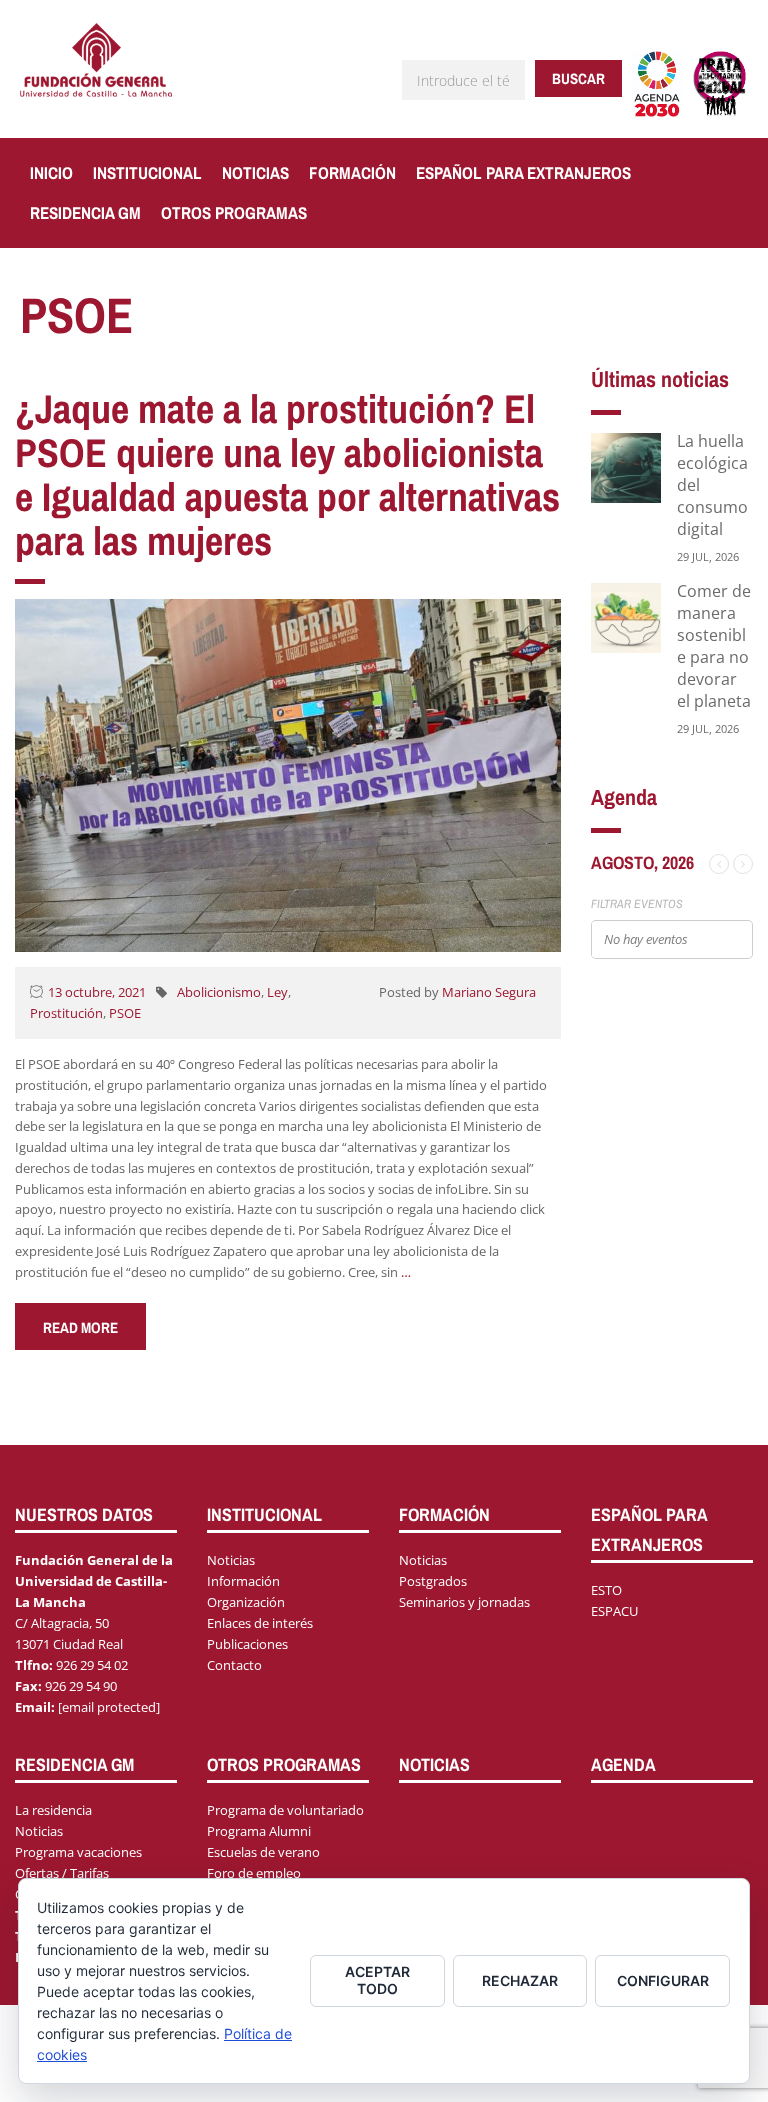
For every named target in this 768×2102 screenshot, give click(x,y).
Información (243, 1581)
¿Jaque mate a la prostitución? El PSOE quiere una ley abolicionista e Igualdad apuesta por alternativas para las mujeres (287, 474)
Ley (277, 992)
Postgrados (433, 1581)
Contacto (234, 1665)
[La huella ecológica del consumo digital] (626, 466)
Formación (352, 172)
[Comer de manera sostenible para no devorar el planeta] (626, 616)
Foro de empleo (254, 1873)
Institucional (147, 172)
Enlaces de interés (260, 1623)
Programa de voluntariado (285, 1810)
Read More (80, 1327)
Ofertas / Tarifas (62, 1873)
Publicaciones (247, 1644)
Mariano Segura (489, 992)
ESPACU (614, 1611)
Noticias (255, 172)
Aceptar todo (377, 1980)
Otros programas (234, 212)
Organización (246, 1602)
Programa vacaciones (78, 1852)
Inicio (51, 172)
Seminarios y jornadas (464, 1602)
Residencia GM (85, 212)
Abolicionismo (219, 992)
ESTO (606, 1590)
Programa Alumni (259, 1831)
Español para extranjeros (523, 172)
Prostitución (66, 1013)
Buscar (578, 78)
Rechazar (520, 1980)
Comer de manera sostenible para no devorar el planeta (714, 646)
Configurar (663, 1980)
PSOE (125, 1013)
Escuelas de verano (263, 1852)
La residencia (53, 1810)
